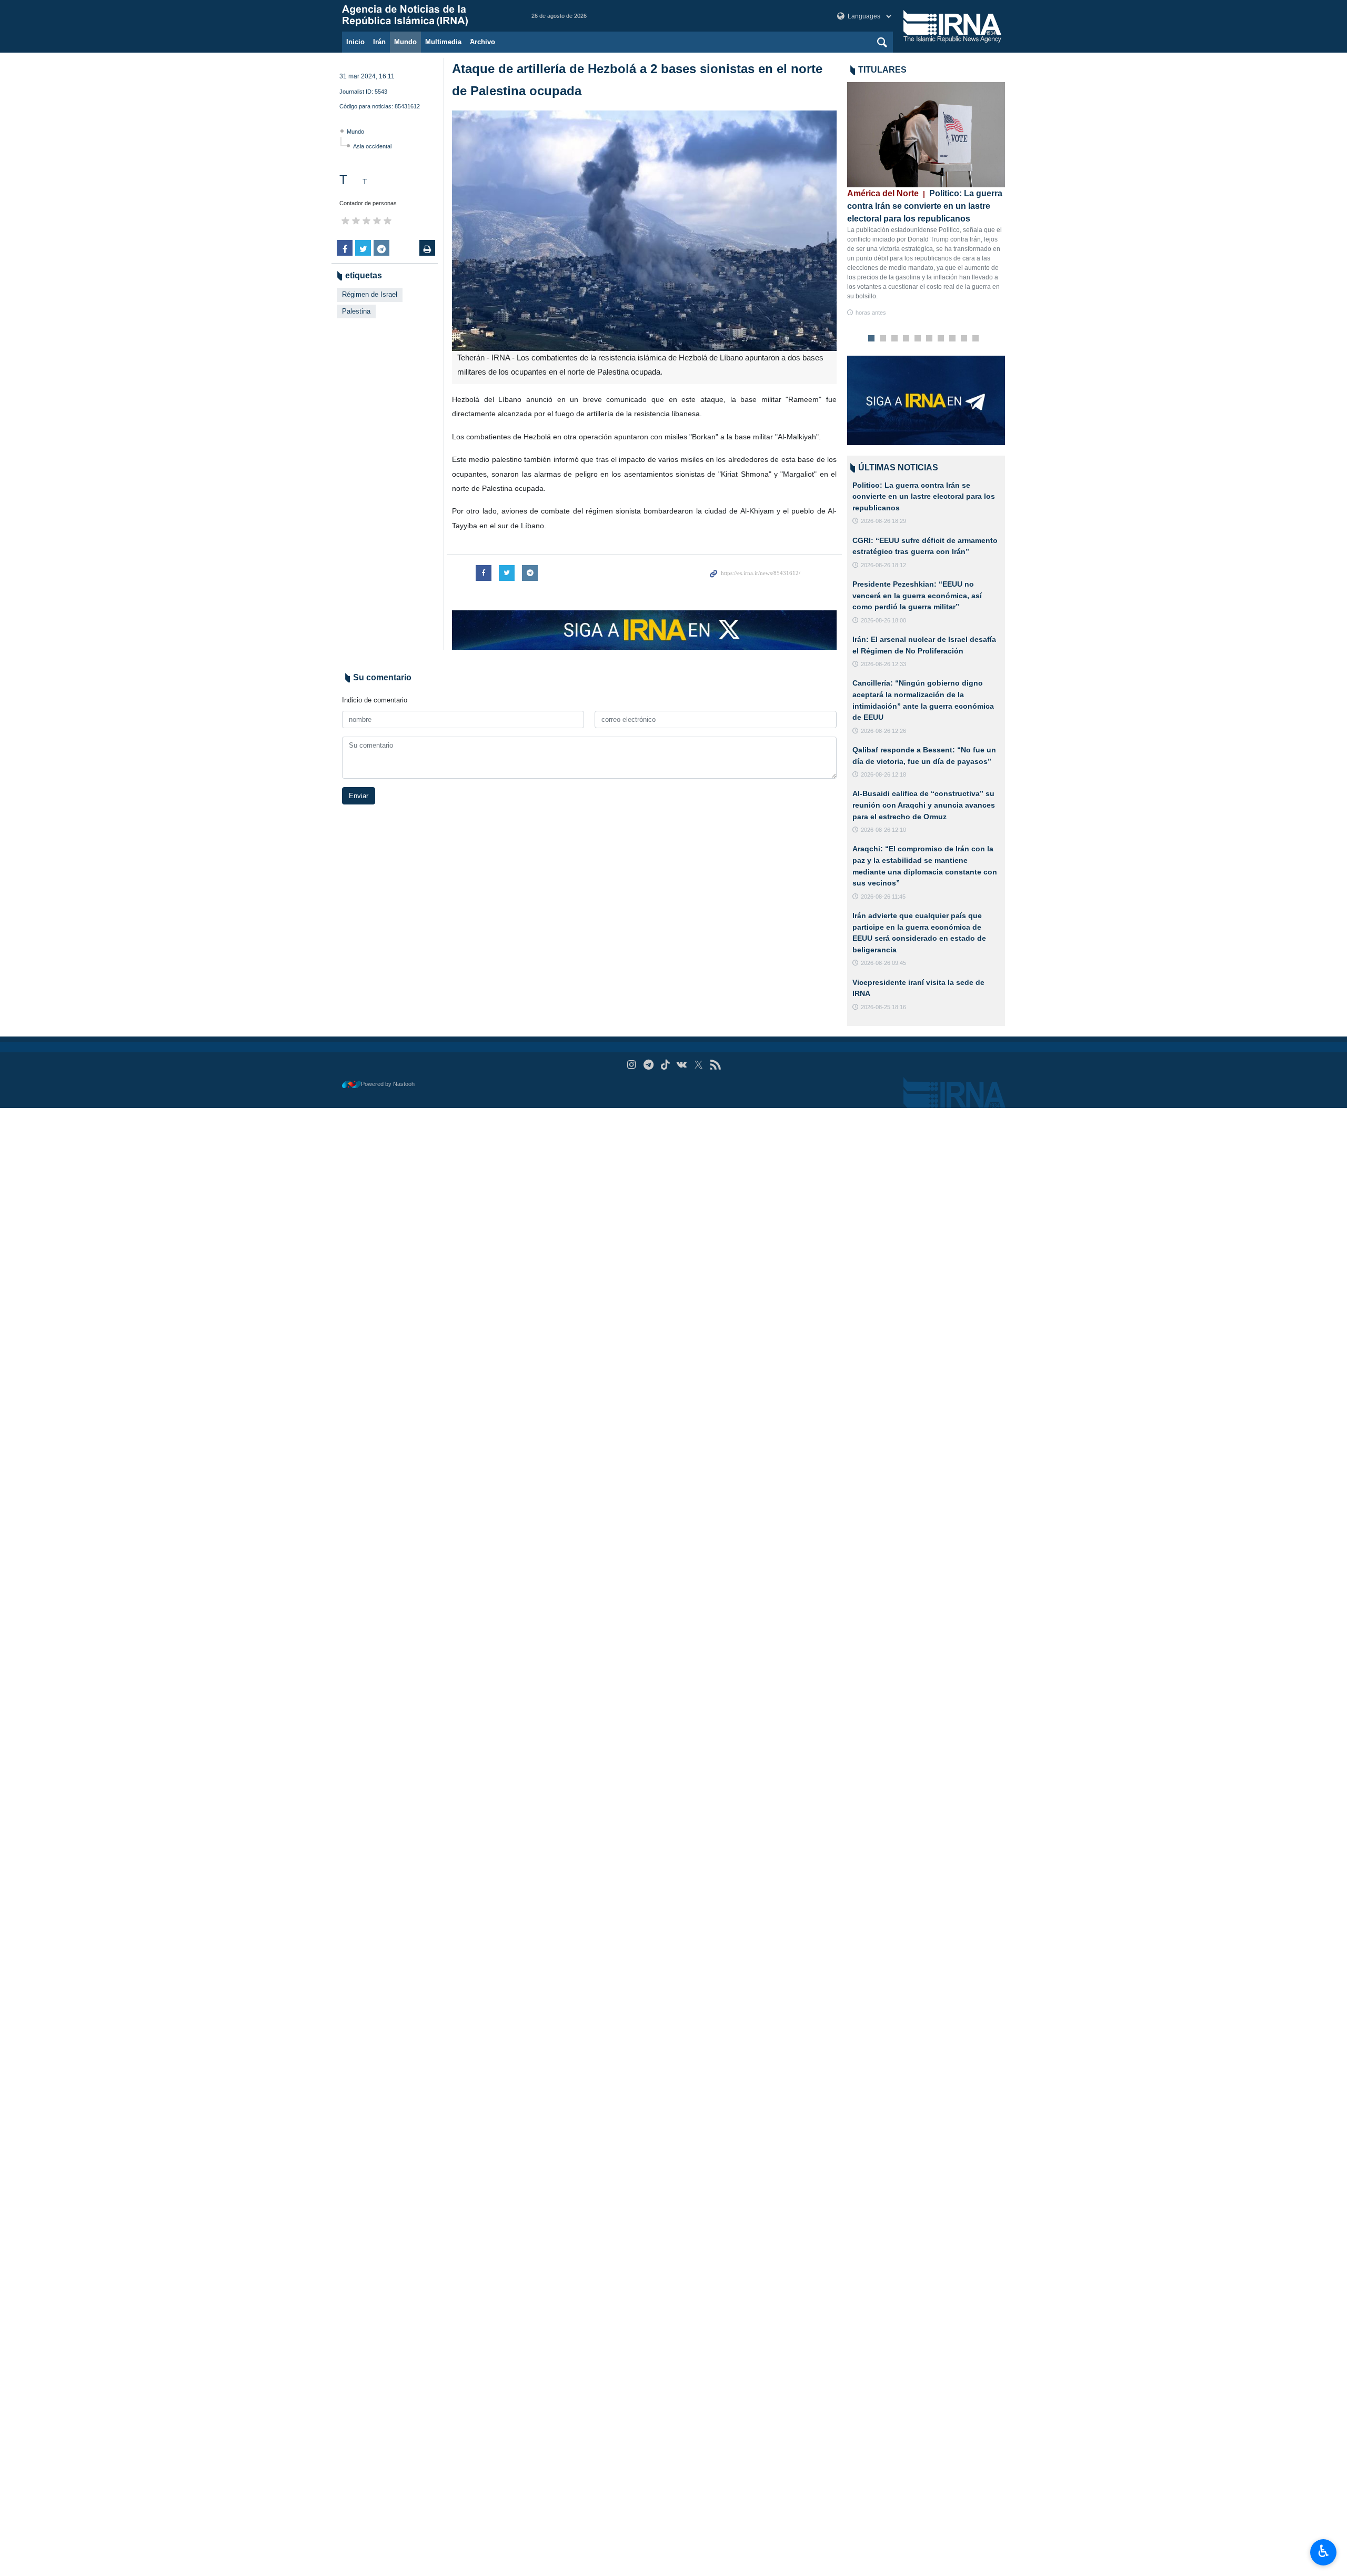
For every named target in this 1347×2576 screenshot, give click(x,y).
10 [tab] (976, 339)
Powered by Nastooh (388, 1084)
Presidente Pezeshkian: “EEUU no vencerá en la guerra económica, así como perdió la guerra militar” (917, 595)
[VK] (682, 1065)
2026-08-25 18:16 (883, 1007)
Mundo (405, 42)
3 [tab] (895, 339)
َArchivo (482, 42)
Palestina (356, 311)
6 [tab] (929, 339)
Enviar (359, 796)
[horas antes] (926, 135)
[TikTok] (665, 1065)
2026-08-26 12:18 (883, 774)
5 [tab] (918, 339)
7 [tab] (941, 339)
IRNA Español (426, 16)
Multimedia (443, 42)
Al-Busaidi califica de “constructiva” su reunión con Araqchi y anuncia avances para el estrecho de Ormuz (924, 805)
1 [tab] (872, 339)
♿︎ (1324, 2551)
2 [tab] (883, 339)
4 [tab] (906, 339)
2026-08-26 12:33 (883, 664)
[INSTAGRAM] (632, 1065)
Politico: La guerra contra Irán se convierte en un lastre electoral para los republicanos (925, 206)
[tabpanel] (926, 200)
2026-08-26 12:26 (883, 731)
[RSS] (715, 1065)
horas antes (871, 313)
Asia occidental (372, 146)
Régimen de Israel (370, 294)
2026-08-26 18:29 (883, 521)
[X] (698, 1065)
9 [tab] (964, 339)
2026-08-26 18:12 (883, 565)
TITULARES (882, 70)
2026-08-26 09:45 (883, 963)
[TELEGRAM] (649, 1065)
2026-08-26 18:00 (883, 620)
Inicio (355, 42)
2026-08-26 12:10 (883, 830)
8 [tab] (953, 339)
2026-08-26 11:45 (883, 897)
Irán (379, 42)
